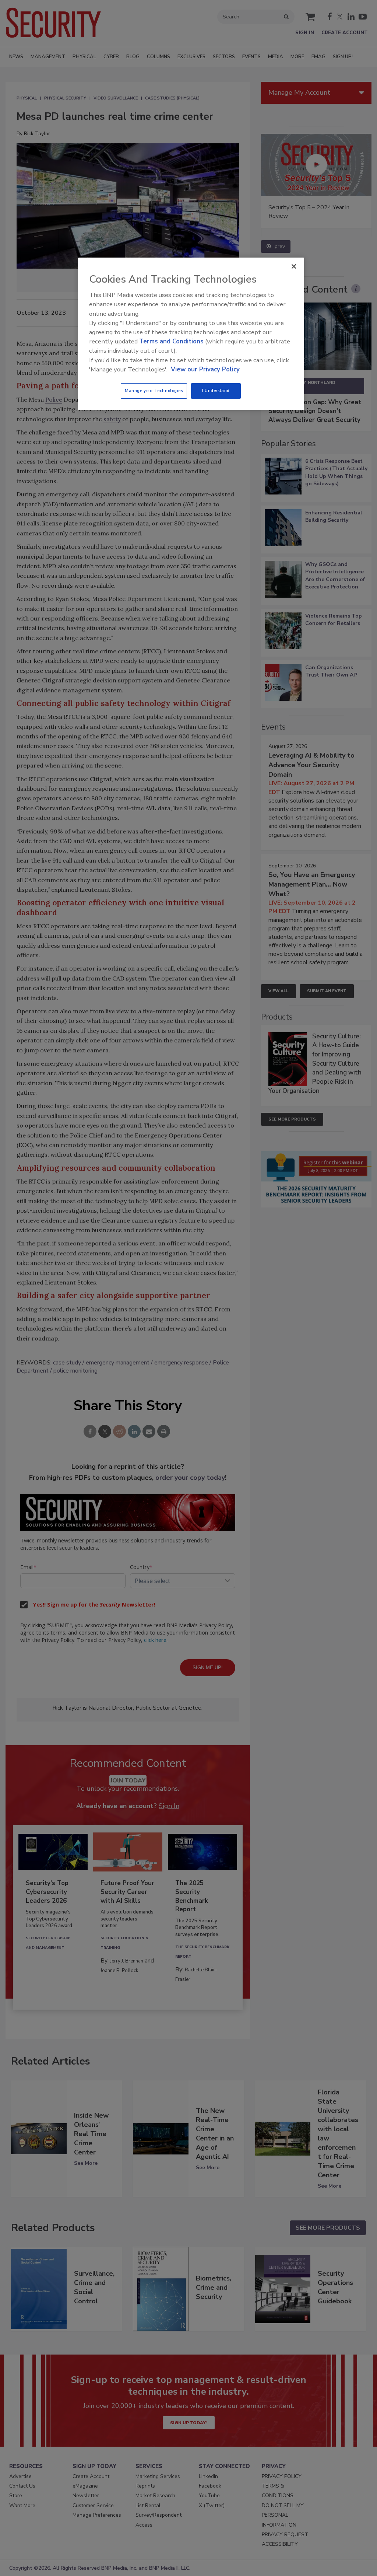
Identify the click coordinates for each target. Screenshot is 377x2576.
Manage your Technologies (154, 391)
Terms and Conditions (171, 341)
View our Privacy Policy (205, 369)
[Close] (294, 266)
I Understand (216, 391)
